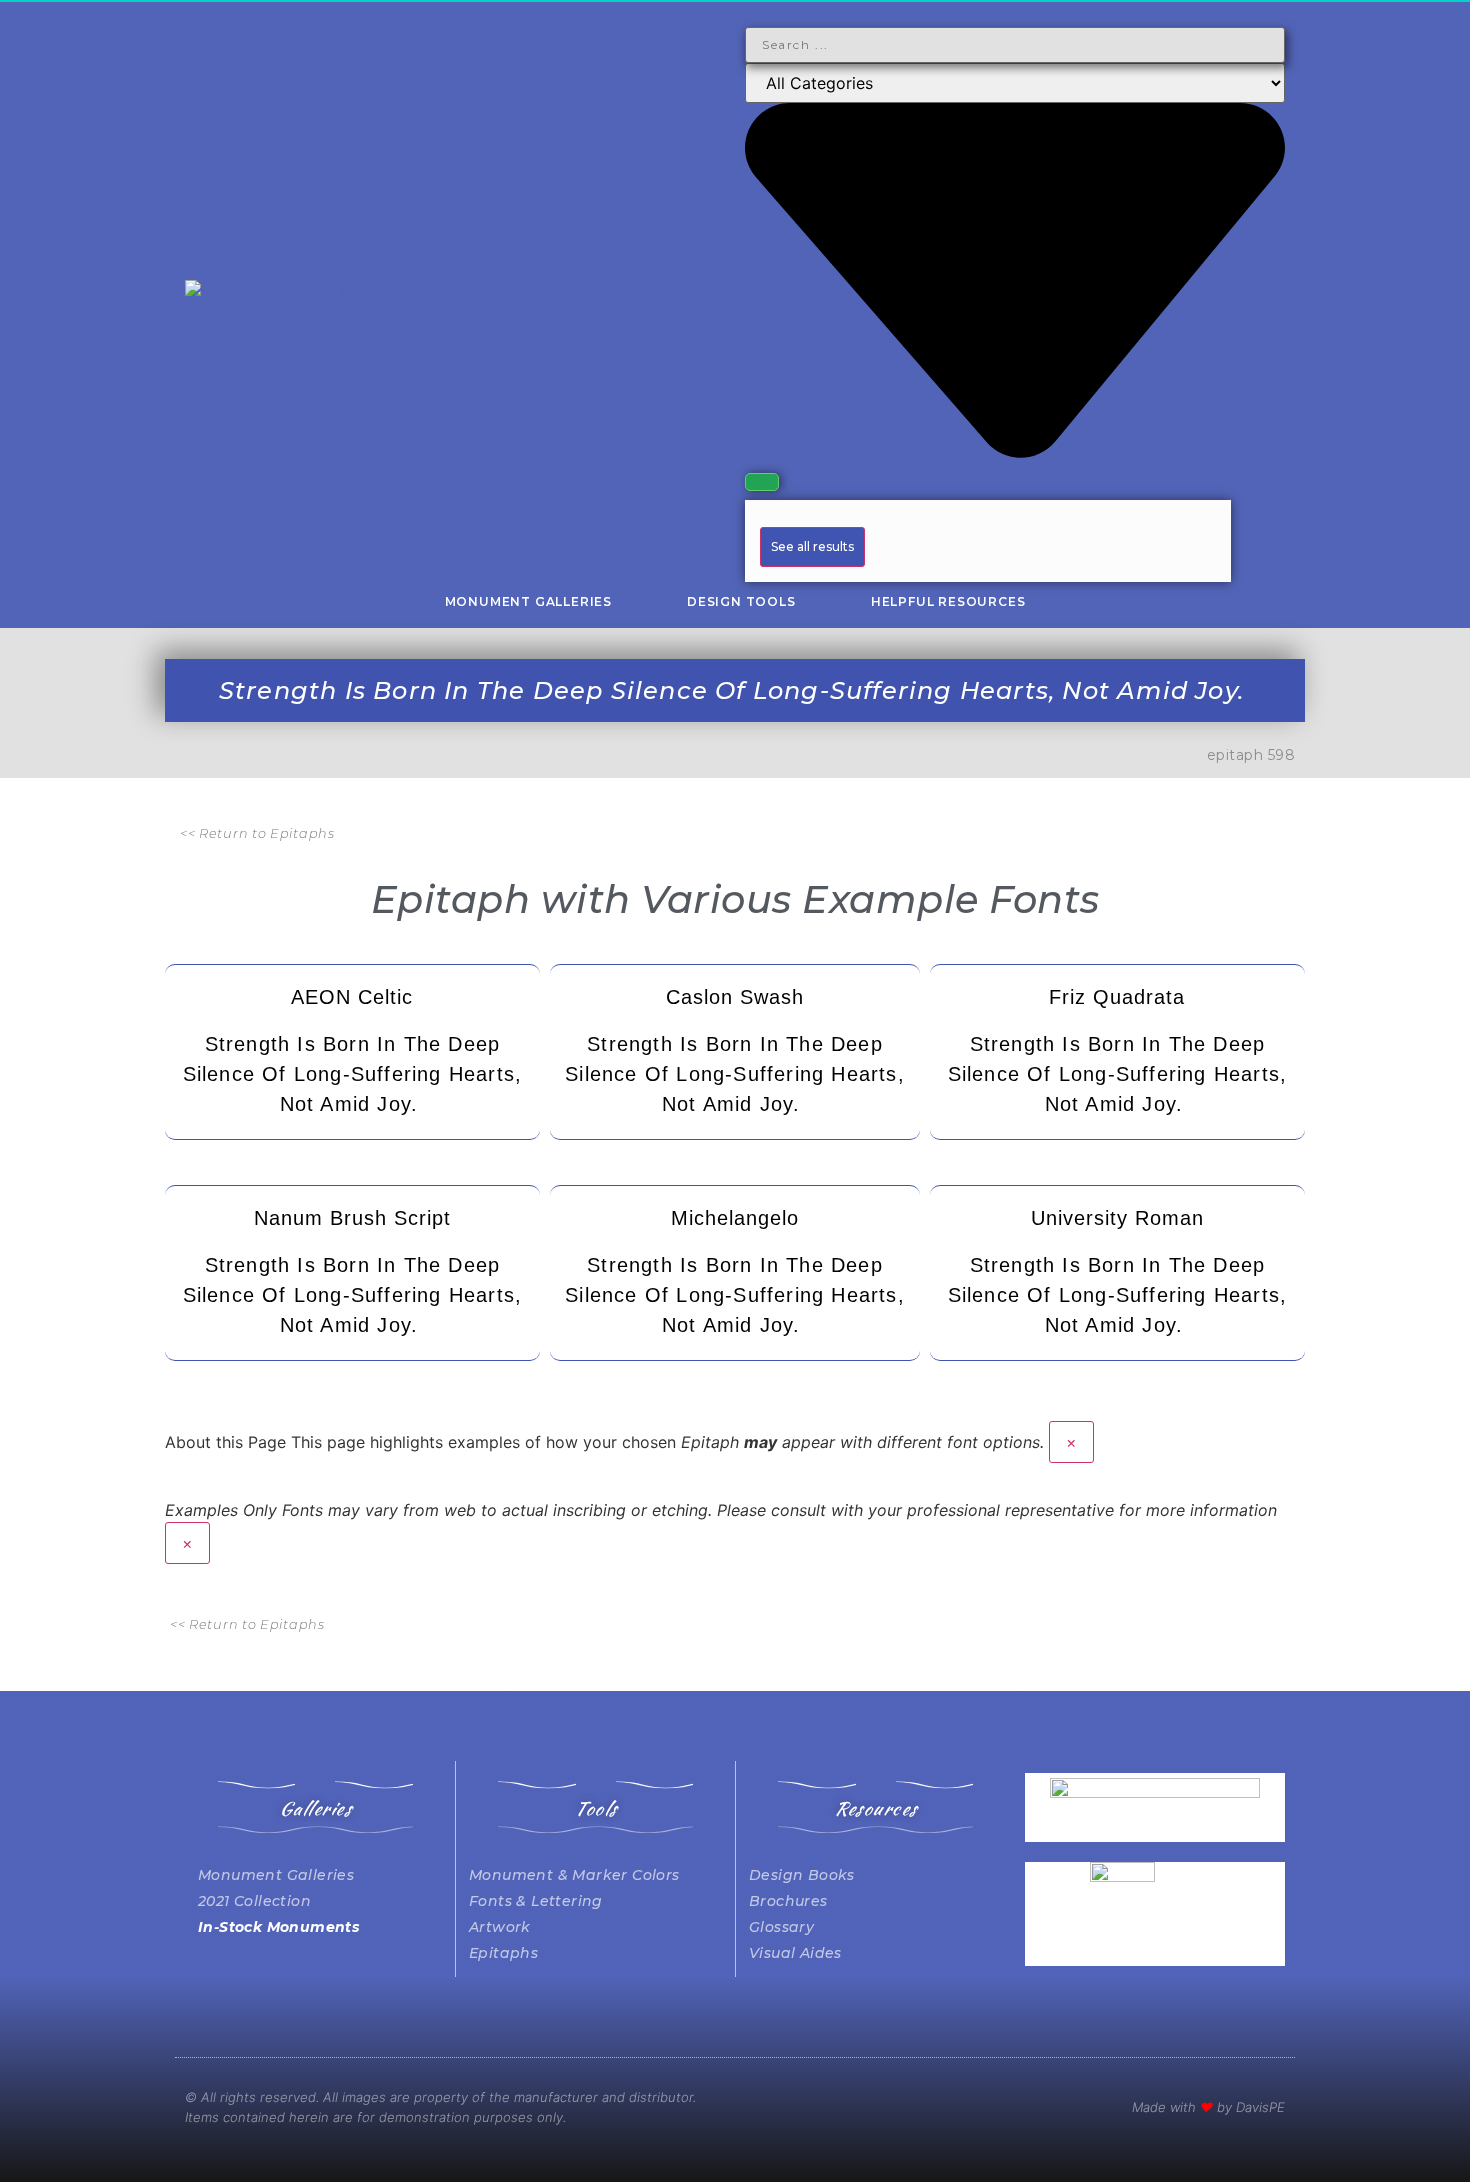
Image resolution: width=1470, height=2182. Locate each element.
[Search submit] (762, 482)
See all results (812, 546)
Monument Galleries (528, 601)
